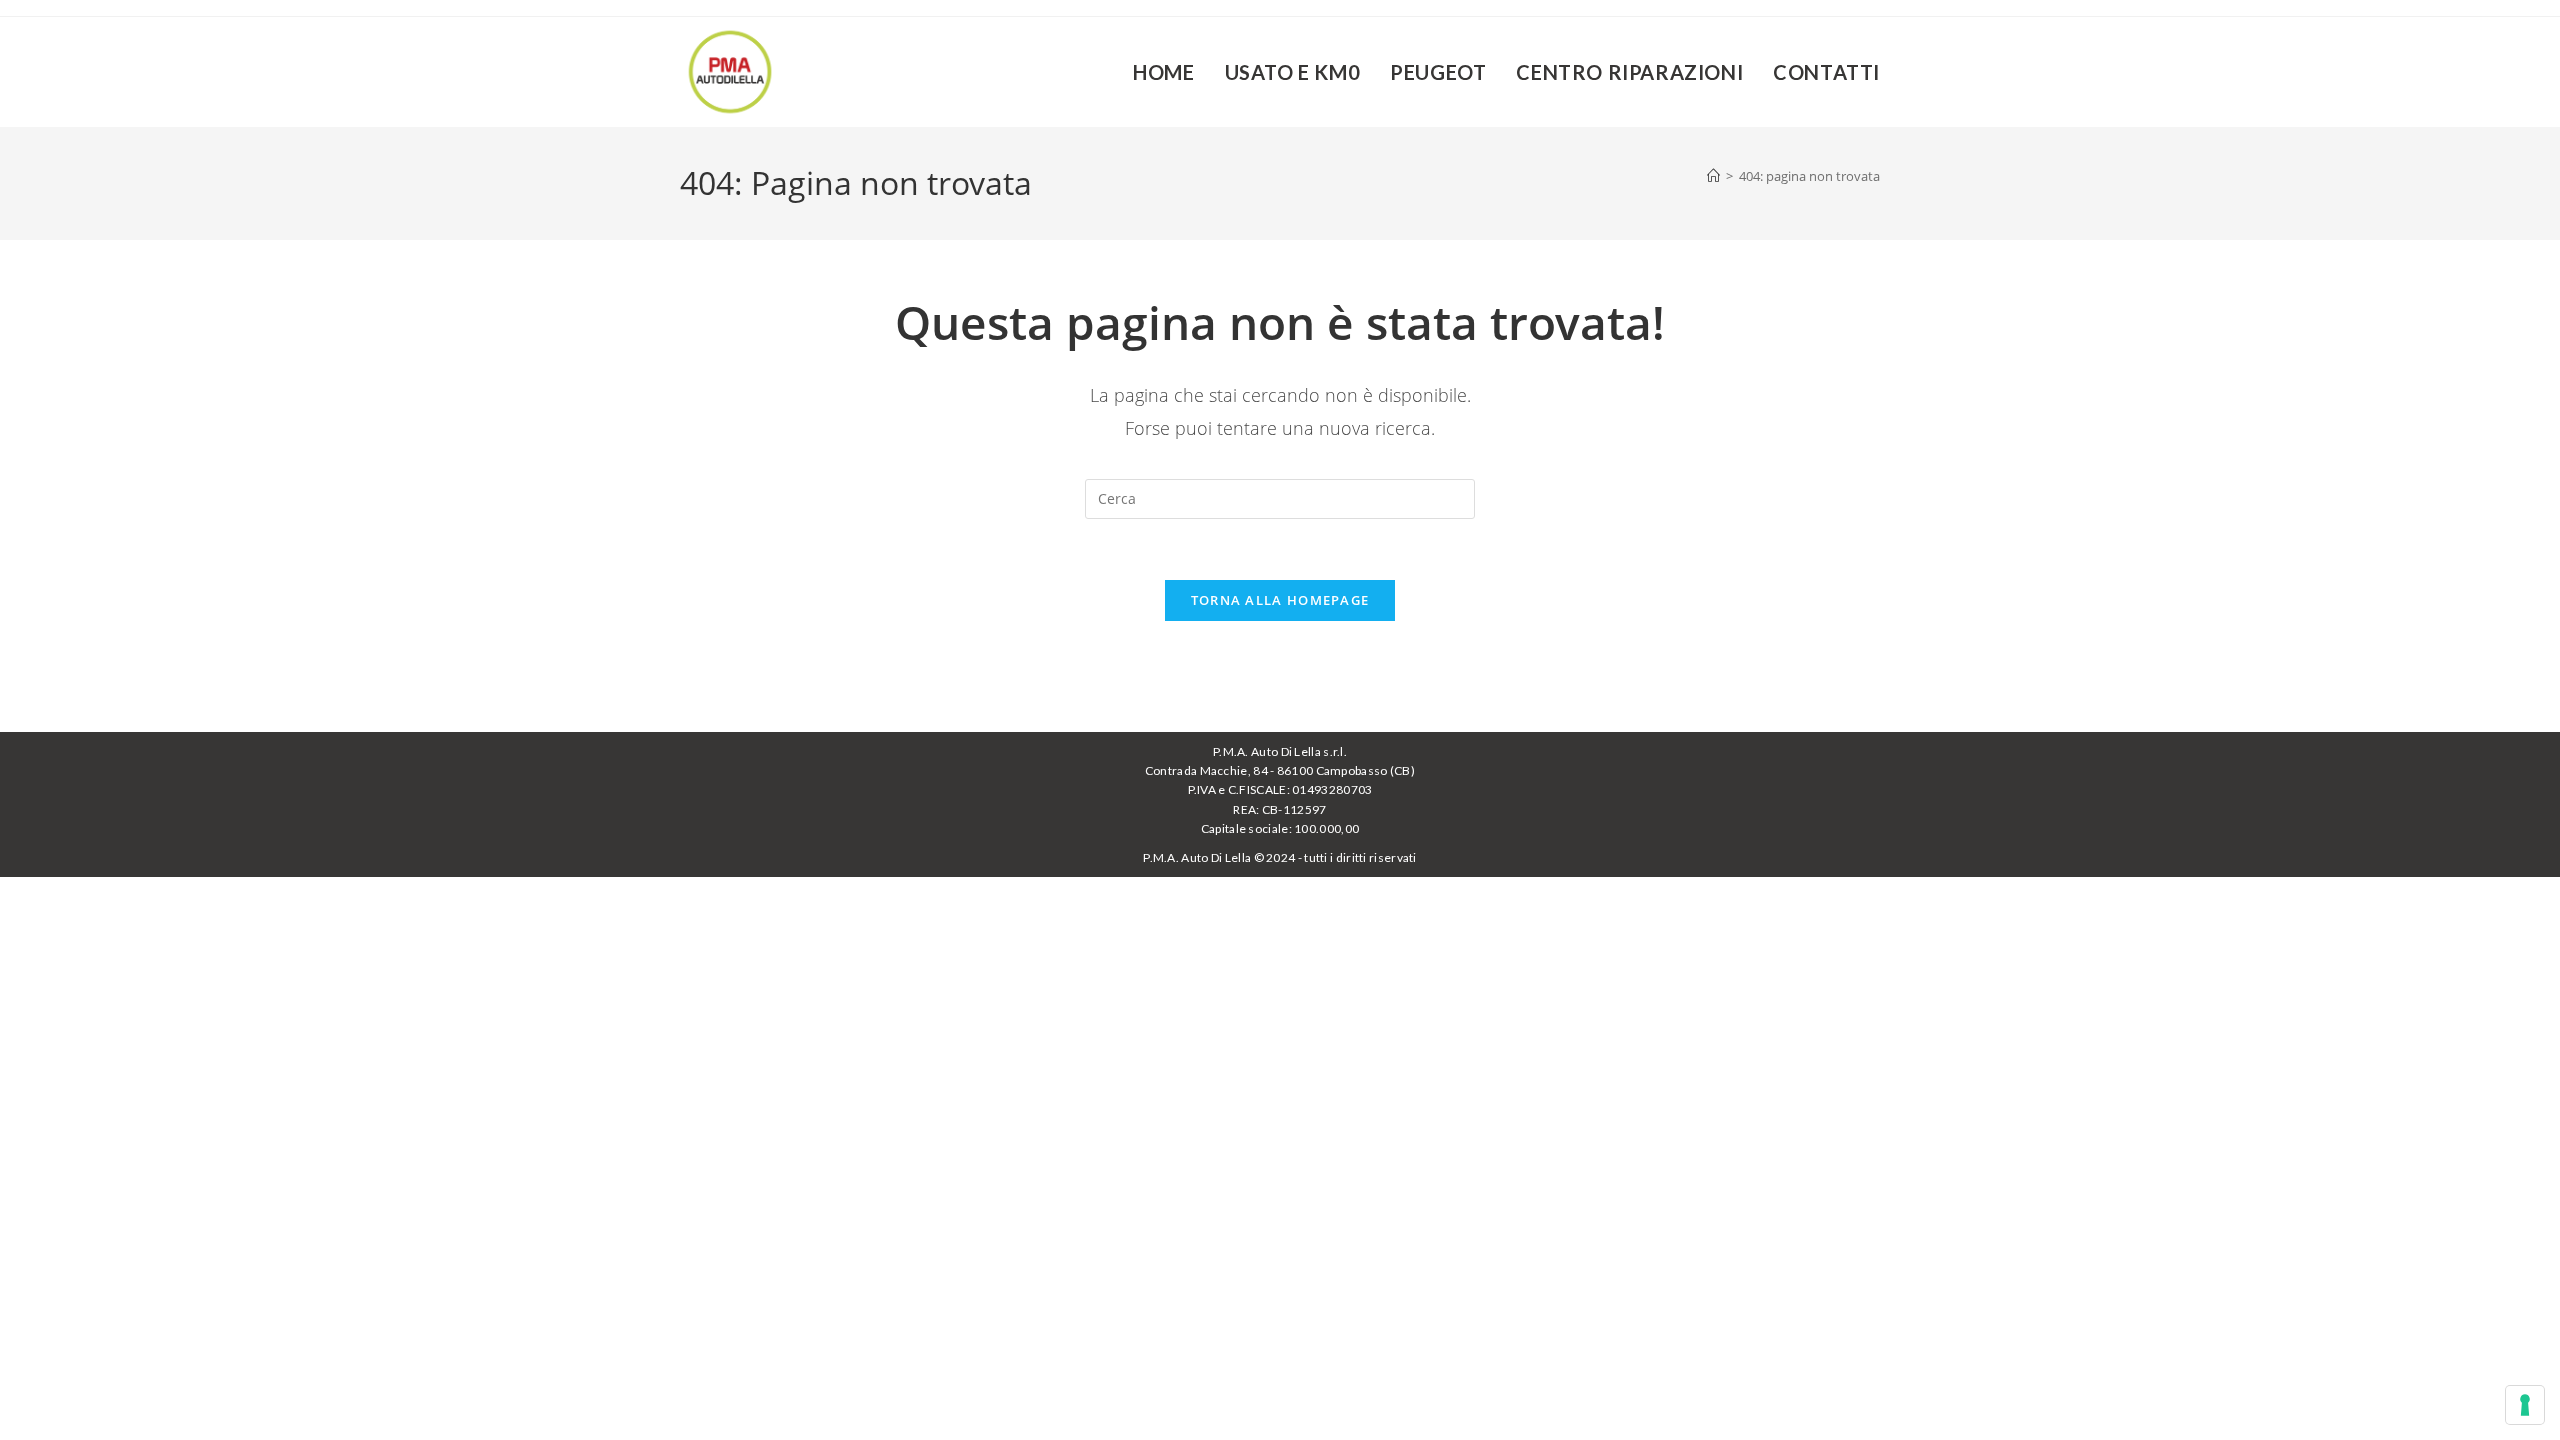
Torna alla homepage (1280, 600)
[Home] (1713, 176)
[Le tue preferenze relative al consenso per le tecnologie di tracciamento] (2525, 1405)
